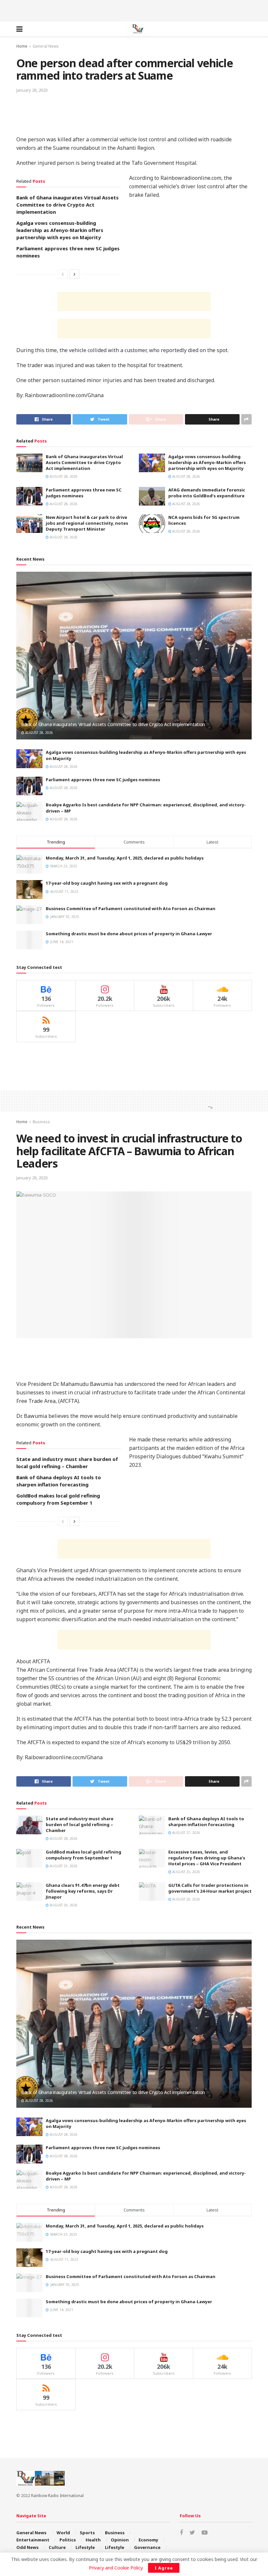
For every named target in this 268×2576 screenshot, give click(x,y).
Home (22, 46)
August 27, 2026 (186, 1833)
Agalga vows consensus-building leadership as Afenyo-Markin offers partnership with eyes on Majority (60, 230)
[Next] (75, 274)
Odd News (27, 2547)
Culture (57, 2547)
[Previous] (63, 274)
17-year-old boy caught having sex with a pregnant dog (107, 883)
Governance (147, 2547)
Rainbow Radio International (57, 2496)
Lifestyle (85, 2547)
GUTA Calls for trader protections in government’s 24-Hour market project (210, 1888)
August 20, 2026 (63, 1905)
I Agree (164, 2568)
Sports (87, 2533)
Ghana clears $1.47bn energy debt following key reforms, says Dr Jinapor (83, 1891)
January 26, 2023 (32, 90)
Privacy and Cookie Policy (116, 2568)
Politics (68, 2540)
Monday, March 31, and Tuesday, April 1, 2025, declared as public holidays (125, 858)
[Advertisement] (134, 10)
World (63, 2533)
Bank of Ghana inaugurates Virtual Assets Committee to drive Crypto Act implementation (67, 205)
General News (46, 46)
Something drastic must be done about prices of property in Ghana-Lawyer (129, 934)
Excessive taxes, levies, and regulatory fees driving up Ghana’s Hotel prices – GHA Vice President (207, 1858)
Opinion (120, 2540)
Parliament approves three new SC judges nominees (103, 780)
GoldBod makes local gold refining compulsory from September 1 (84, 1855)
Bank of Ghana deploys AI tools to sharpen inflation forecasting (206, 1822)
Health (93, 2540)
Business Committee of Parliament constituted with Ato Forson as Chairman (131, 908)
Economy (148, 2540)
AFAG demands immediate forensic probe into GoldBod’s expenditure (207, 493)
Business (41, 1122)
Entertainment (33, 2540)
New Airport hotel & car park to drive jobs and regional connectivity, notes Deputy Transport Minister (87, 523)
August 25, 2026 (63, 1866)
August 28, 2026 (63, 476)
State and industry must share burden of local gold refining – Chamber (80, 1824)
